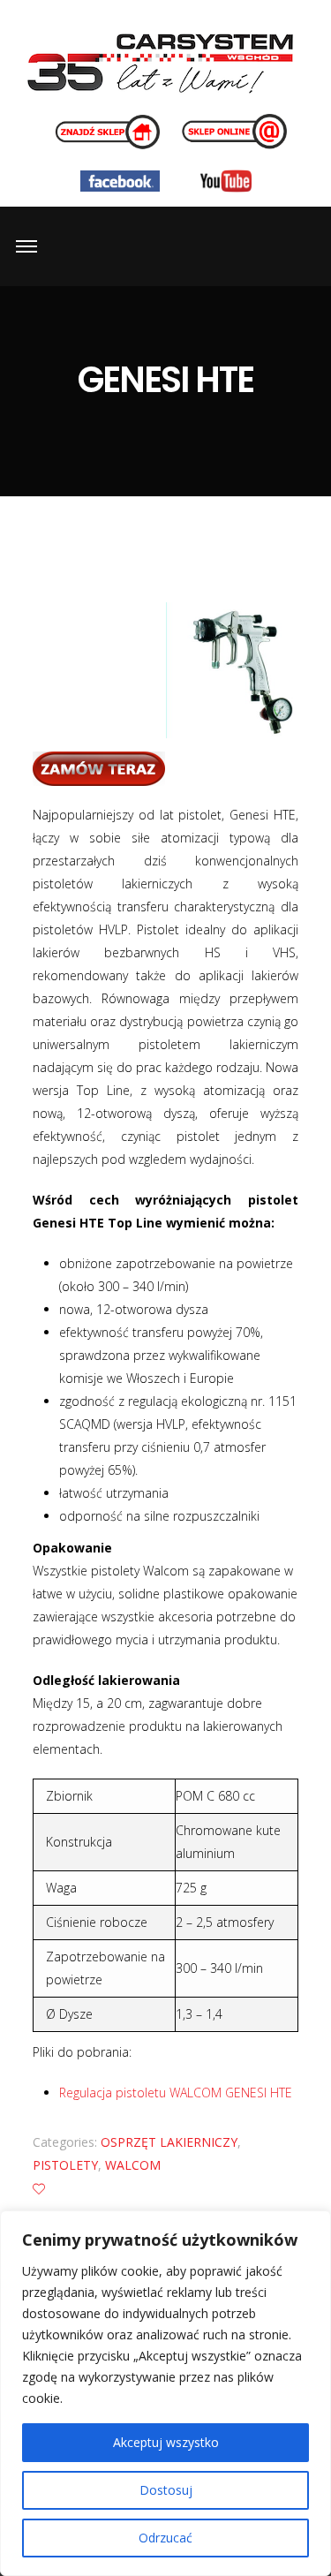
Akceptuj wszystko (166, 2442)
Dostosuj (166, 2490)
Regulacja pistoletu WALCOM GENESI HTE (176, 2093)
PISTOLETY (65, 2165)
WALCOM (133, 2165)
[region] (165, 2393)
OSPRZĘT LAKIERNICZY (169, 2142)
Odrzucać (165, 2538)
